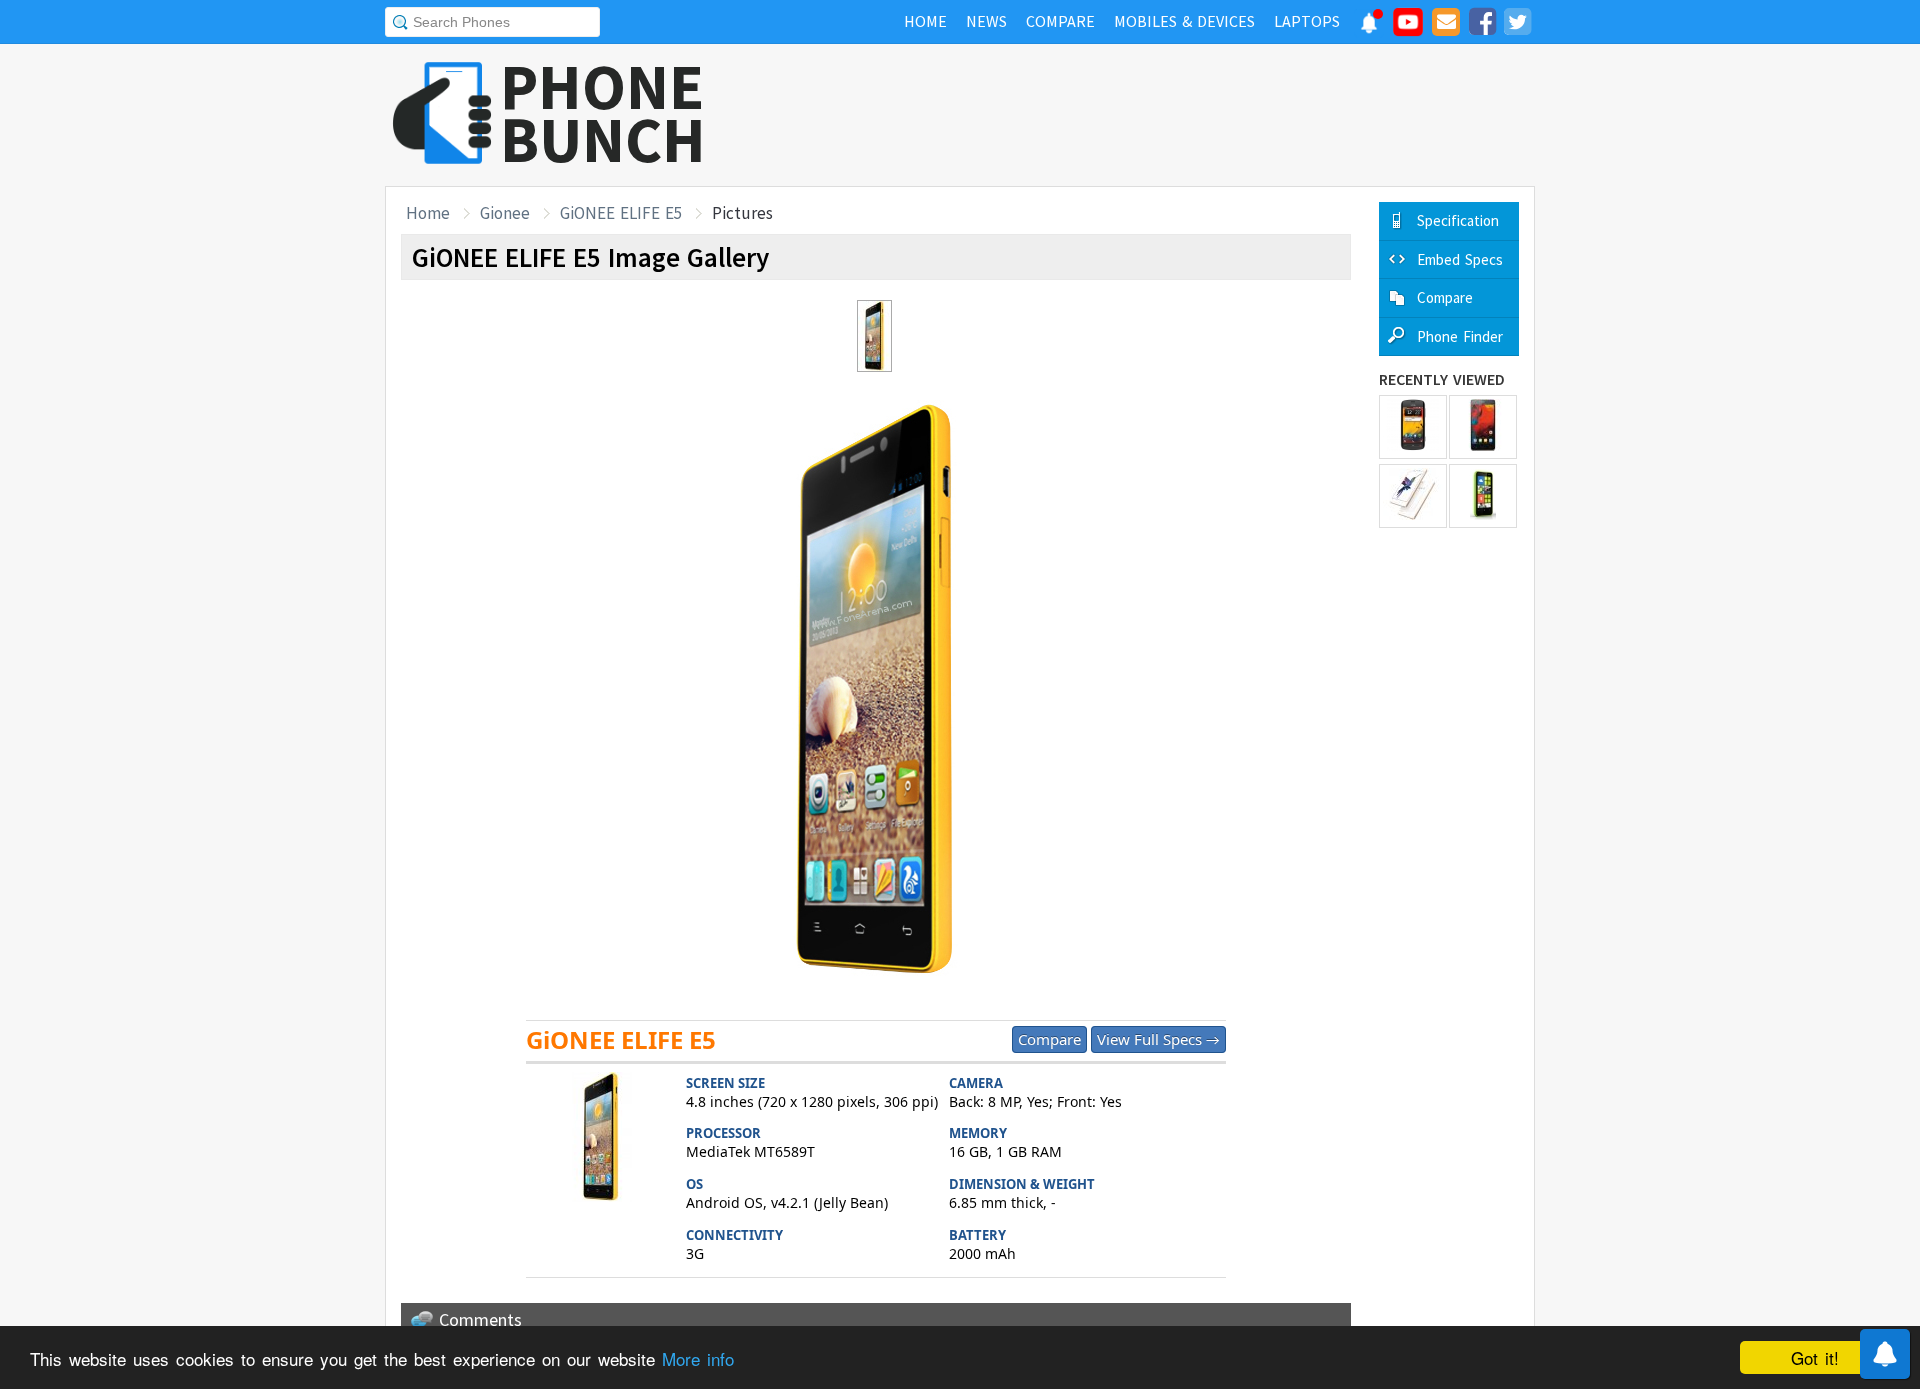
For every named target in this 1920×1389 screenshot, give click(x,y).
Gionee (505, 213)
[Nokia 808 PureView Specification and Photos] (1413, 427)
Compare (1049, 1039)
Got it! (1815, 1357)
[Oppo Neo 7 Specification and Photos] (1413, 496)
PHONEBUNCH (603, 113)
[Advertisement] (1171, 115)
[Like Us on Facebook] (1482, 25)
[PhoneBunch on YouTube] (1408, 28)
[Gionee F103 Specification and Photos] (1483, 427)
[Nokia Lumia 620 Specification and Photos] (1483, 496)
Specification (1458, 220)
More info (698, 1358)
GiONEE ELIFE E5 (621, 213)
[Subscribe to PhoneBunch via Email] (1446, 25)
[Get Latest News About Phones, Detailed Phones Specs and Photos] (442, 114)
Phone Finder (1460, 336)
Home (428, 213)
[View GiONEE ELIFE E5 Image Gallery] (601, 1139)
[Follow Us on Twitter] (1517, 25)
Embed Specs (1460, 259)
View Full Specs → (1158, 1039)
